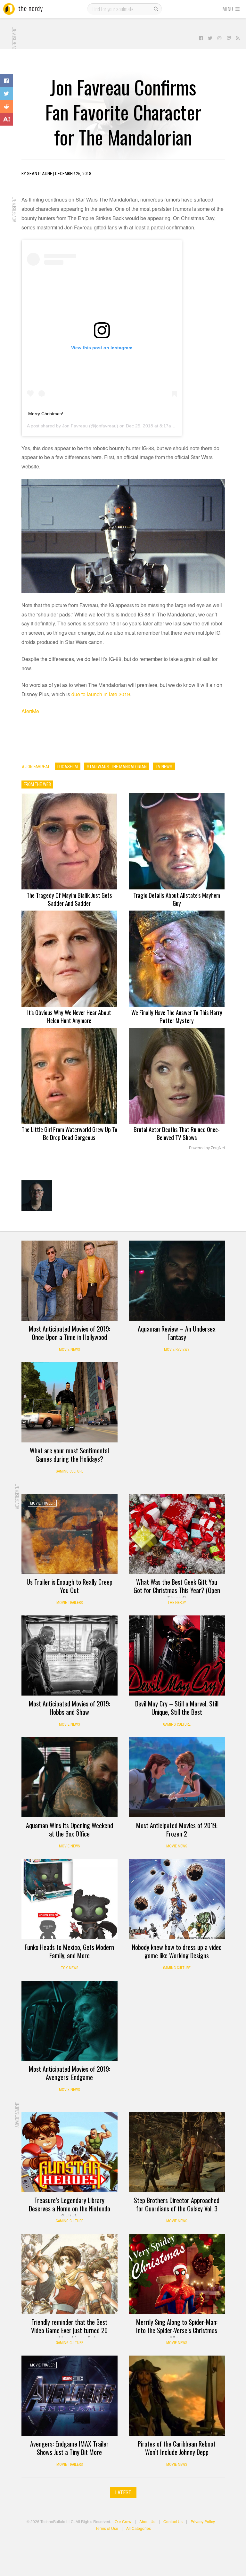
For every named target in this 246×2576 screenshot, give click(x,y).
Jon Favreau (75, 426)
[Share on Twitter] (6, 94)
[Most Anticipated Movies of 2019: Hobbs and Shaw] (70, 1655)
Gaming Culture (70, 1471)
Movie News (69, 1350)
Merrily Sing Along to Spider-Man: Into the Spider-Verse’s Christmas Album (177, 2330)
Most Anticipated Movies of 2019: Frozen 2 (177, 1829)
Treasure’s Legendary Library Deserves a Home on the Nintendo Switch (70, 2209)
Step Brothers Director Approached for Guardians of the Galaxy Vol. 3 (177, 2204)
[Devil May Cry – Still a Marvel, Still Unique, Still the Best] (177, 1655)
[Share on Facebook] (6, 81)
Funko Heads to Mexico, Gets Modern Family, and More (69, 1951)
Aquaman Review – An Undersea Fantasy (177, 1333)
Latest (123, 2493)
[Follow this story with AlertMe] (6, 119)
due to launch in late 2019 (101, 694)
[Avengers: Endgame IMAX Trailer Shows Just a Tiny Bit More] (70, 2396)
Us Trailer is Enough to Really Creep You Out (70, 1586)
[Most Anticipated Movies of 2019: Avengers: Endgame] (70, 2021)
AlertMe (30, 711)
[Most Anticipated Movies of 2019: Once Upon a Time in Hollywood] (70, 1281)
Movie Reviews (177, 1350)
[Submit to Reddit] (6, 106)
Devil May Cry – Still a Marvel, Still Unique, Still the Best (177, 1708)
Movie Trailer (42, 1503)
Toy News (70, 1968)
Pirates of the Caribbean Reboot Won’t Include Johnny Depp (177, 2448)
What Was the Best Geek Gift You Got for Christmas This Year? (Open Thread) (177, 1590)
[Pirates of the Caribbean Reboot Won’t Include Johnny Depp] (177, 2396)
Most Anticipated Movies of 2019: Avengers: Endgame (70, 2073)
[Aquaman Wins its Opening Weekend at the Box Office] (70, 1777)
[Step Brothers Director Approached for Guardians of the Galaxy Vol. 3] (177, 2152)
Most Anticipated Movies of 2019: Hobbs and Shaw (70, 1708)
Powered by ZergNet (207, 1148)
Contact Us (173, 2521)
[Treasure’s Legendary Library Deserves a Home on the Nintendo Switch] (70, 2152)
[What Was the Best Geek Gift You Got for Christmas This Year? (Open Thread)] (177, 1534)
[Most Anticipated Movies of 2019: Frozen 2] (177, 1777)
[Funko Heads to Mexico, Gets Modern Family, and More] (70, 1899)
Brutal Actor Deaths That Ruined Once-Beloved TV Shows (177, 1133)
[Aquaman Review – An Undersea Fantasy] (177, 1281)
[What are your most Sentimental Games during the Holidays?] (70, 1402)
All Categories (139, 2528)
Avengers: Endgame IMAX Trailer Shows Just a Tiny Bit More (69, 2448)
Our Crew (123, 2521)
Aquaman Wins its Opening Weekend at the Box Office (70, 1829)
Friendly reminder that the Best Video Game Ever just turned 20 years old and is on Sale (69, 2330)
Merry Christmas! (46, 414)
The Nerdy (177, 1603)
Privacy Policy (203, 2521)
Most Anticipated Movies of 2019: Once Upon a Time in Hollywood (70, 1333)
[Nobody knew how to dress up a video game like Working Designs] (177, 1899)
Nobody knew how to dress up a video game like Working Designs (177, 1951)
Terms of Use (107, 2528)
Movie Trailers (70, 1603)
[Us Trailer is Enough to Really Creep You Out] (70, 1534)
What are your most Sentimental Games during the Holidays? (69, 1455)
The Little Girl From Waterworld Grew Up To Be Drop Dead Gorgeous (69, 1133)
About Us (147, 2521)
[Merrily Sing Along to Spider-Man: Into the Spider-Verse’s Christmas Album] (177, 2274)
